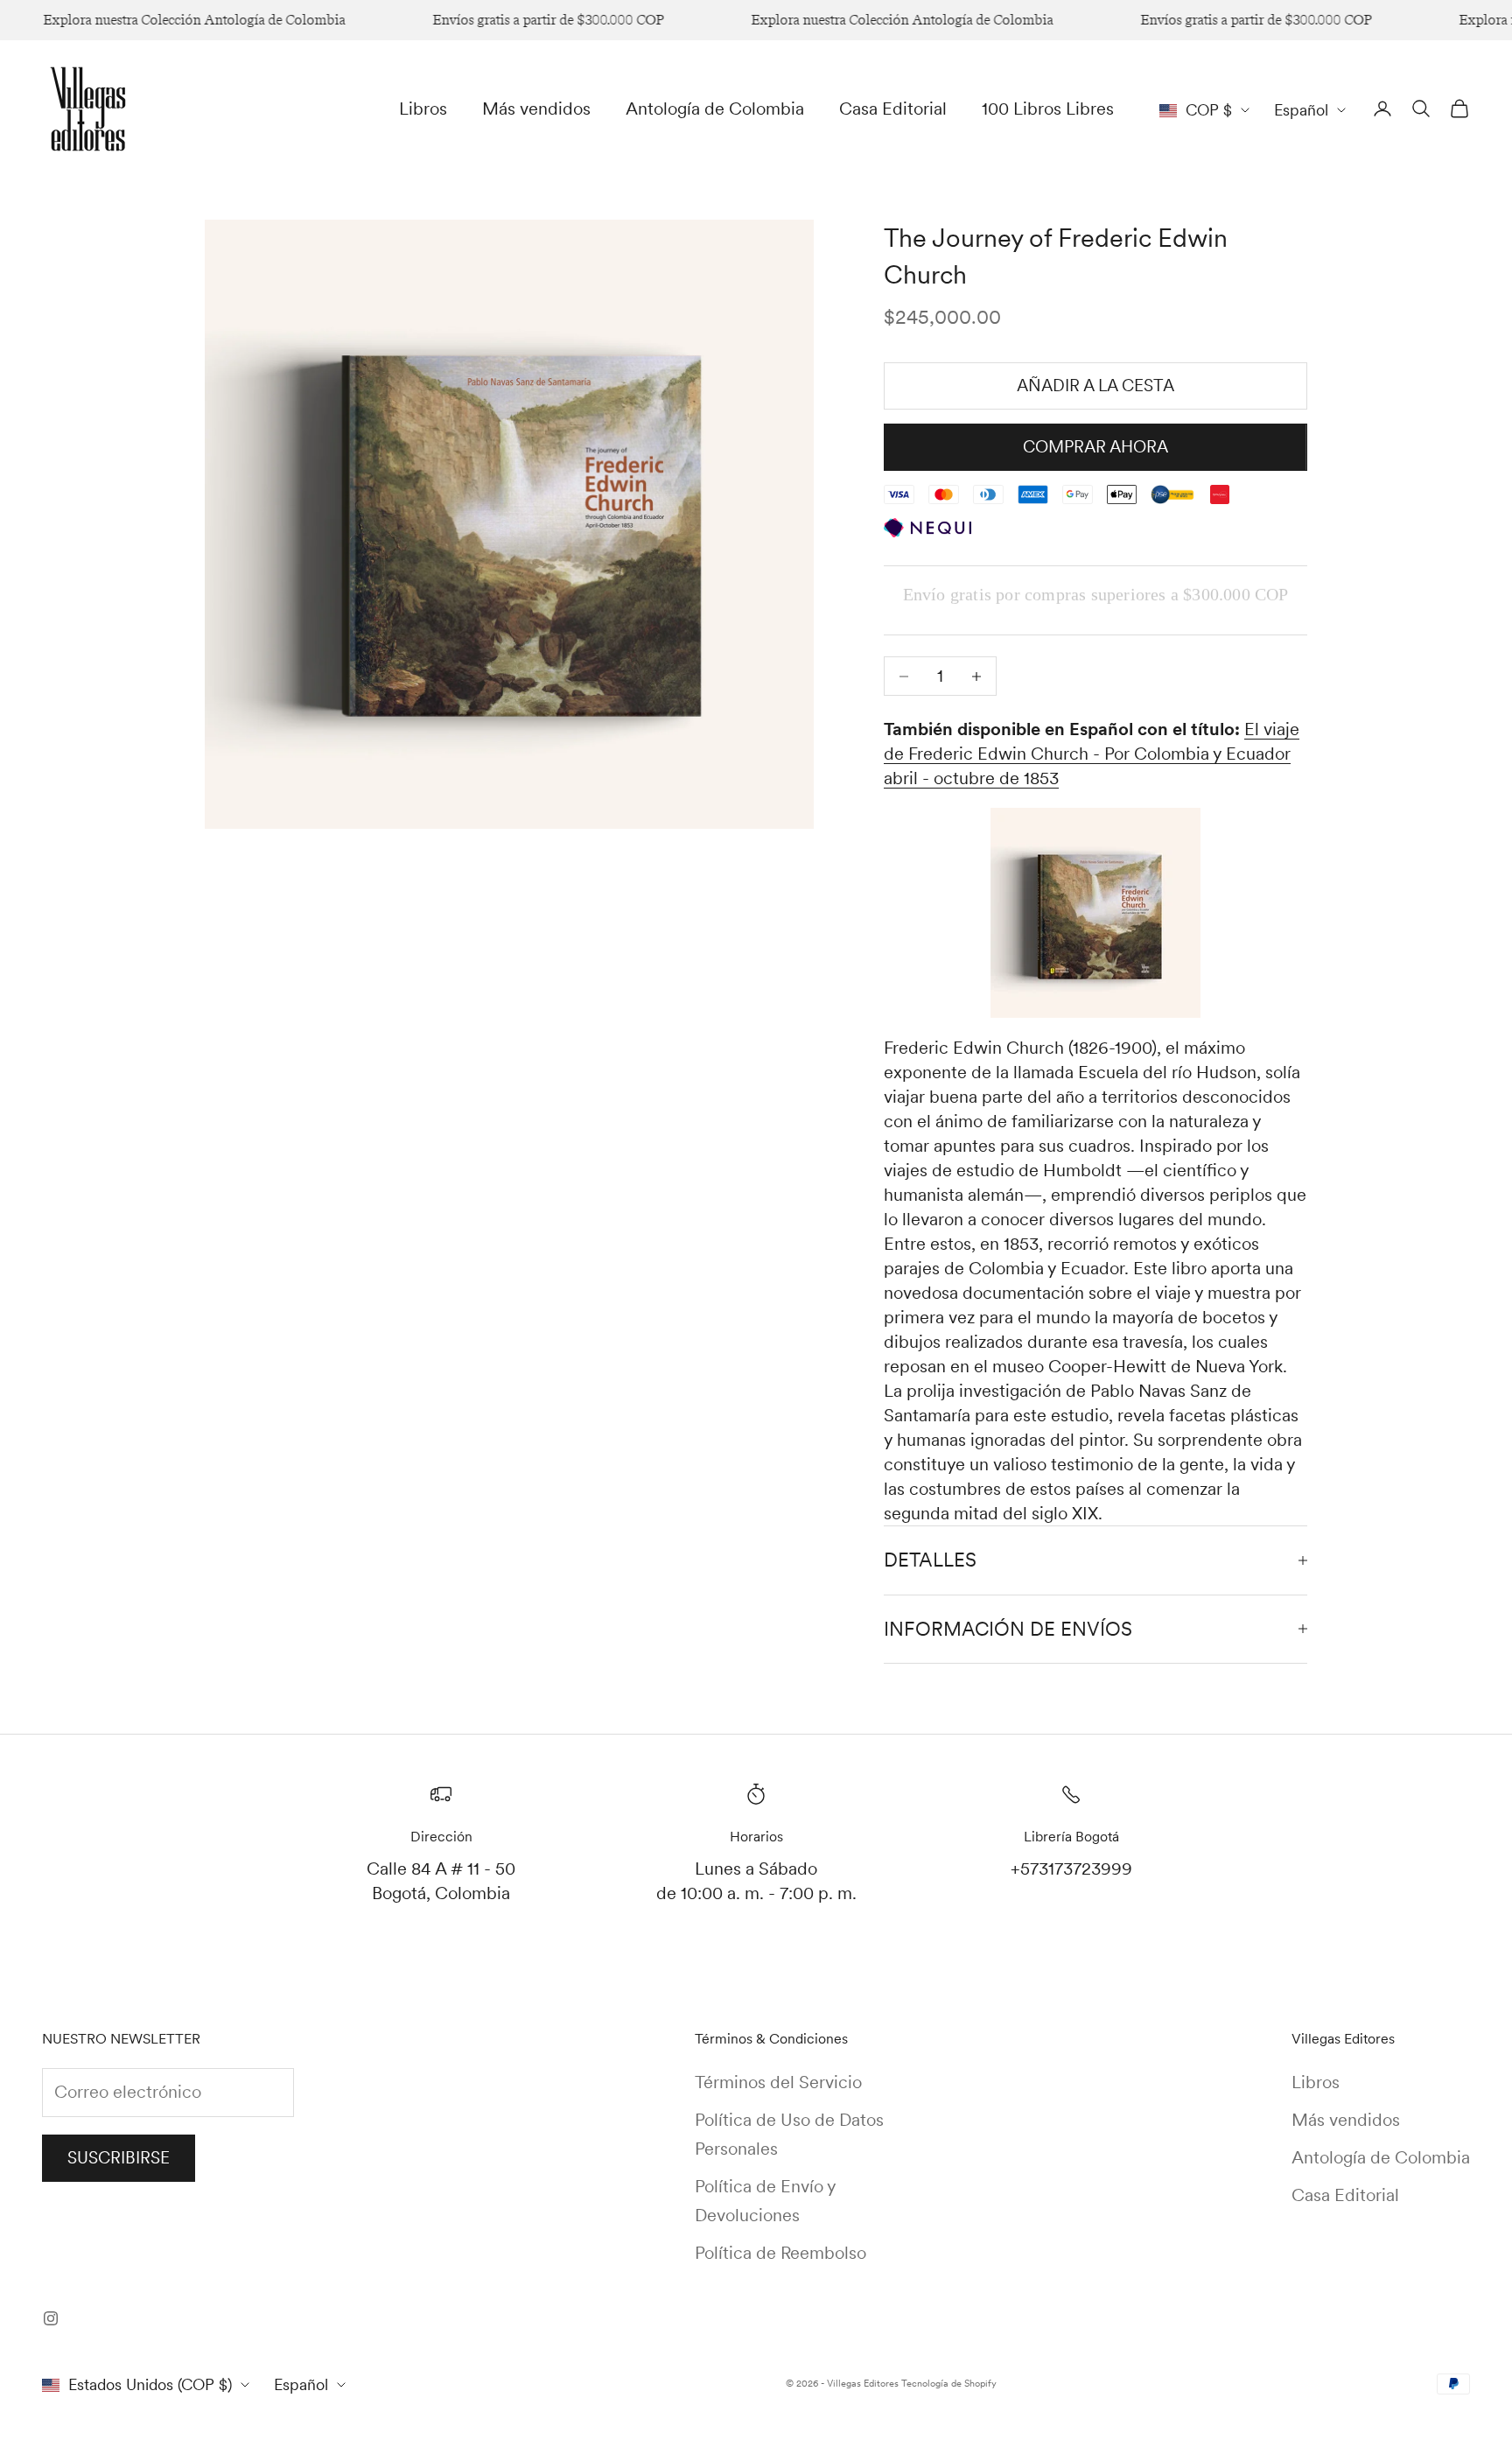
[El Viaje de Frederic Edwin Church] (1095, 913)
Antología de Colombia (715, 109)
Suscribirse (119, 2158)
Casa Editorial (893, 109)
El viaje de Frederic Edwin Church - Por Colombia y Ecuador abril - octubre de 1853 (1092, 754)
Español (1301, 110)
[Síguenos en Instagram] (51, 2318)
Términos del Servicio (778, 2082)
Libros (423, 109)
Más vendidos (536, 109)
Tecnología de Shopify (949, 2383)
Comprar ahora (1095, 447)
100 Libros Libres (1048, 109)
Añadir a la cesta (1095, 386)
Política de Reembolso (780, 2253)
